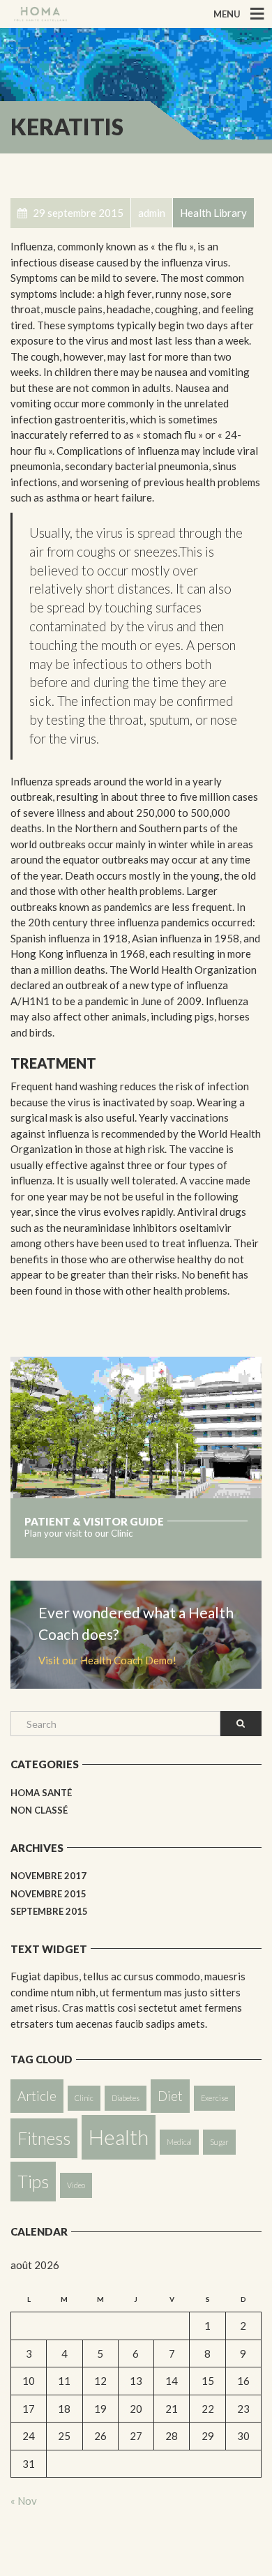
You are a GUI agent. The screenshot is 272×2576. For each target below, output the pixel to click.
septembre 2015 (49, 1911)
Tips (33, 2182)
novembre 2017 (48, 1876)
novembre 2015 (48, 1894)
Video (76, 2185)
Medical (179, 2142)
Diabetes (126, 2098)
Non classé (39, 1810)
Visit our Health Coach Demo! (107, 1660)
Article (37, 2096)
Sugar (219, 2142)
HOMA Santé (41, 1793)
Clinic (84, 2098)
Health (119, 2137)
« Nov (24, 2501)
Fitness (44, 2138)
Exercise (214, 2098)
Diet (170, 2096)
